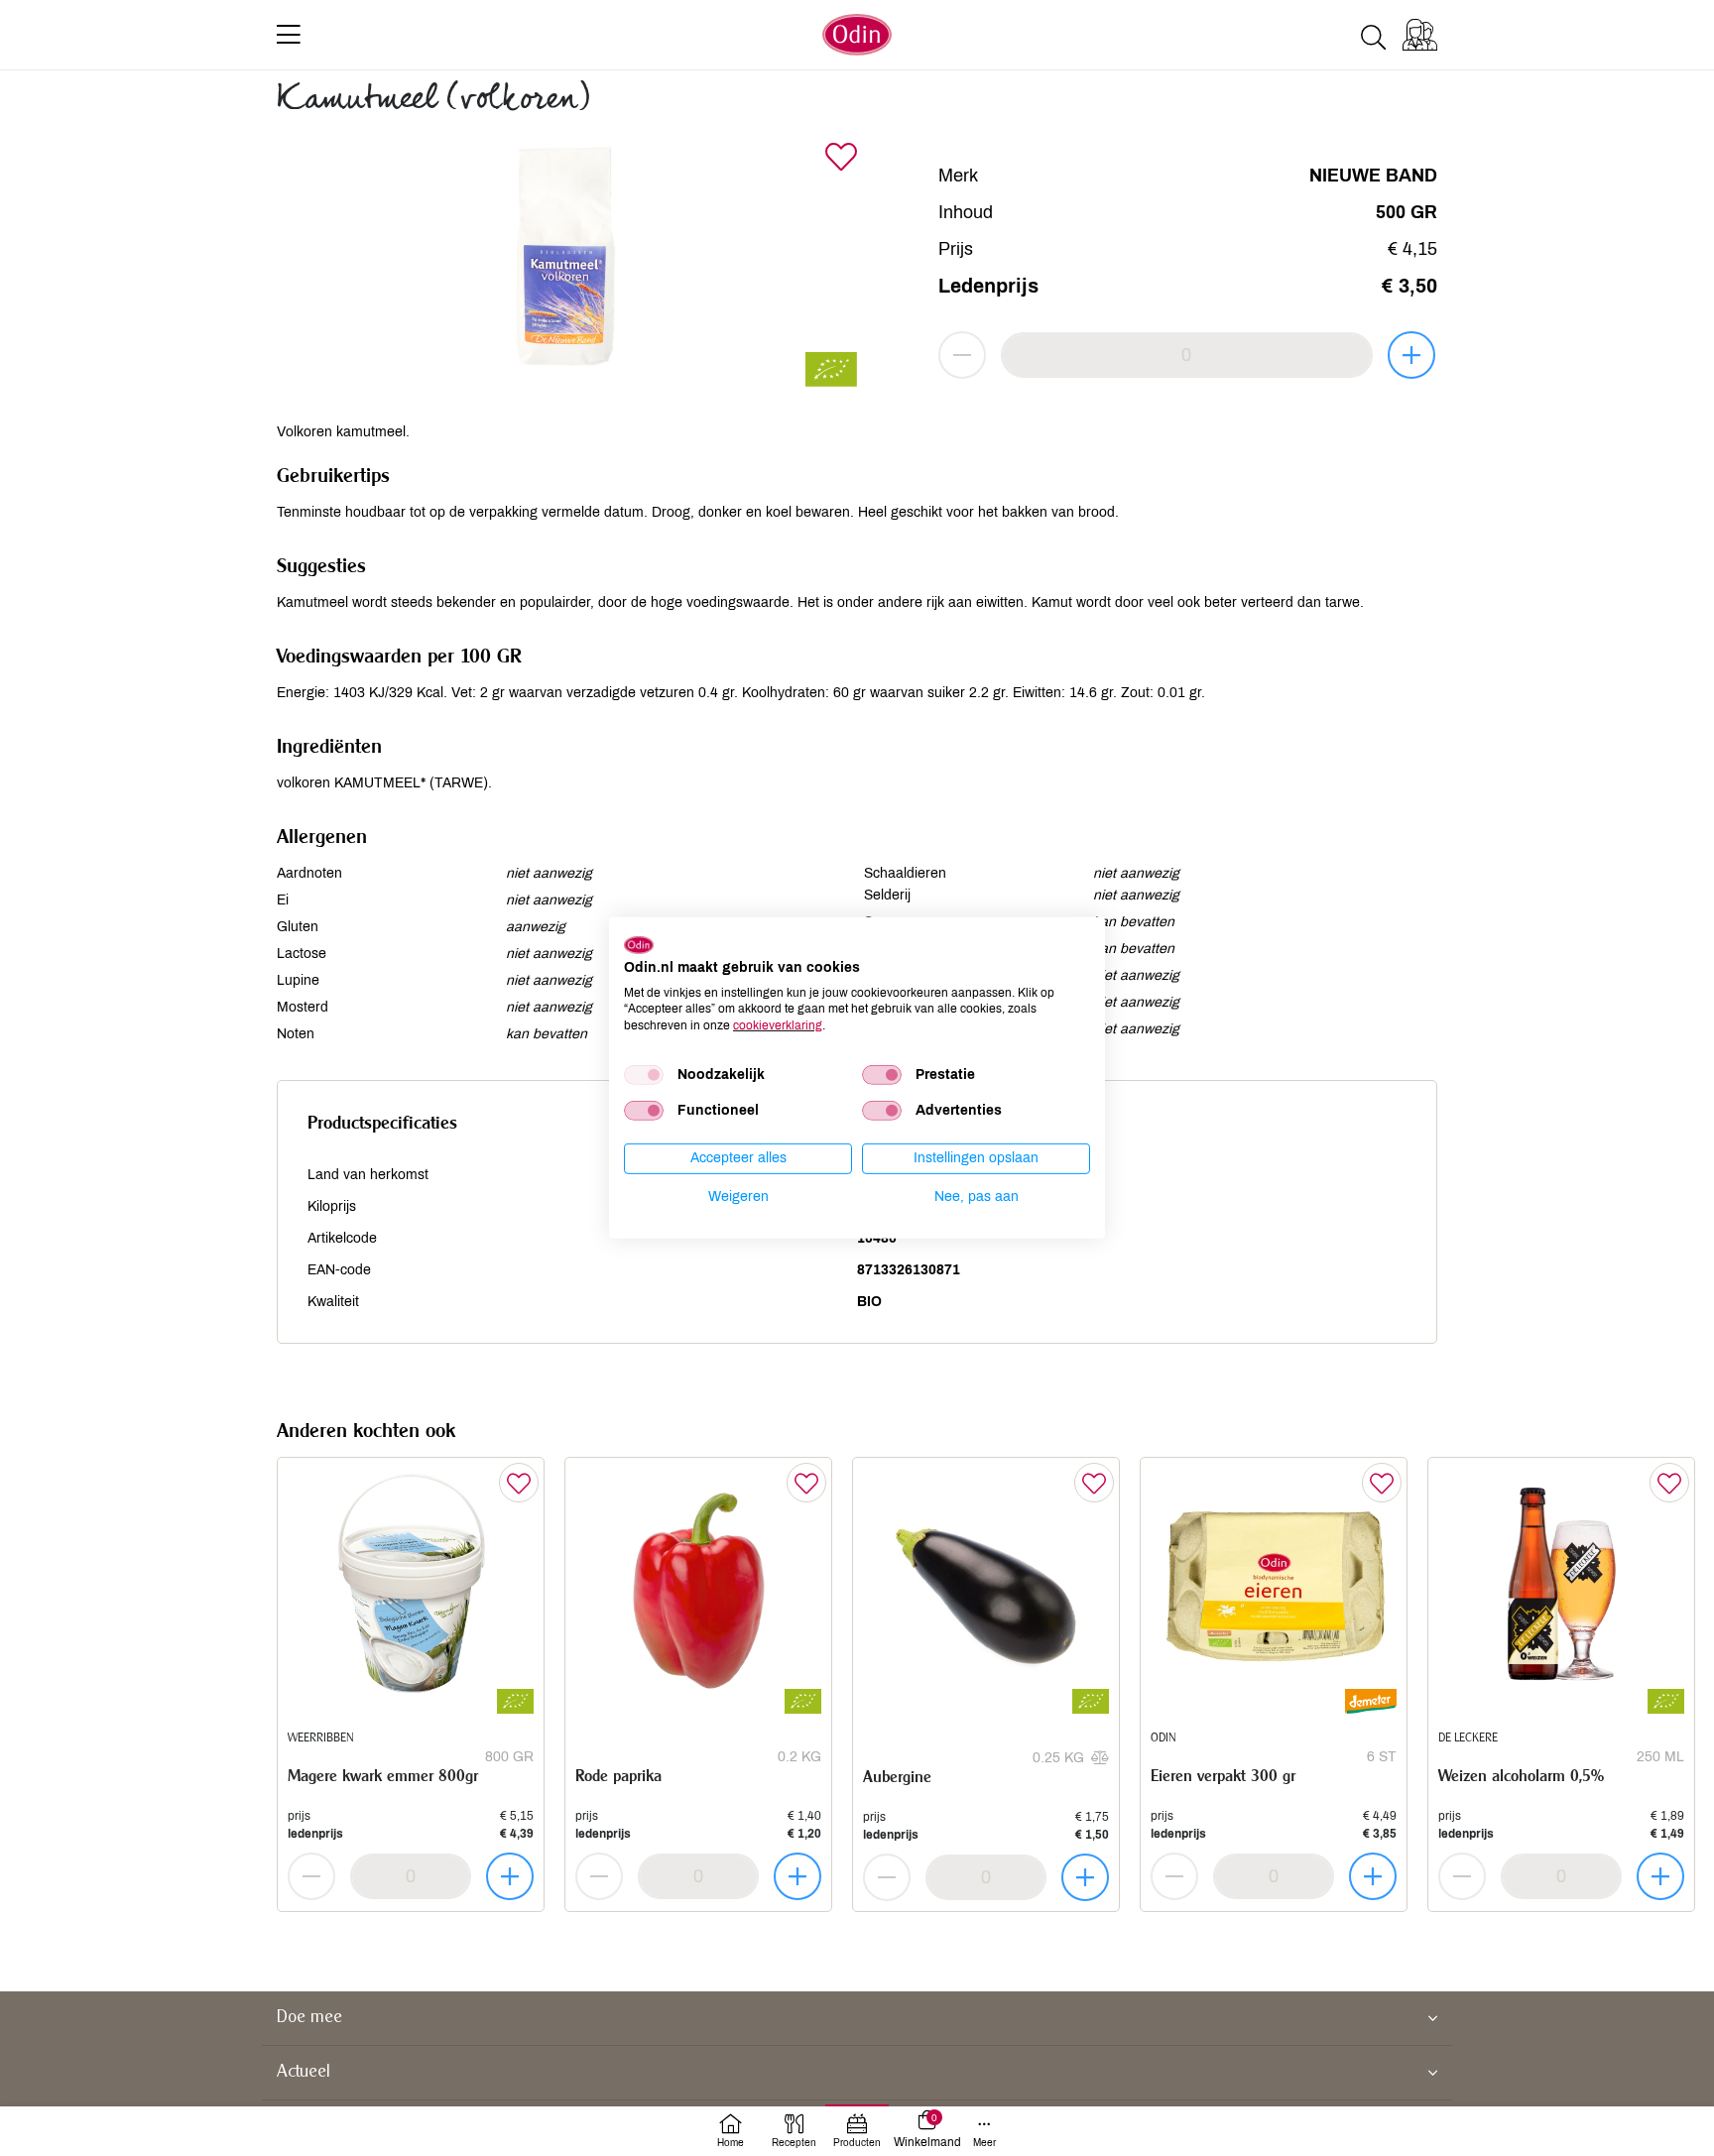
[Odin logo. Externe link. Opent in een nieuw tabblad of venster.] (639, 945)
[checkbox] (644, 1075)
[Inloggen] (1420, 35)
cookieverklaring (778, 1025)
